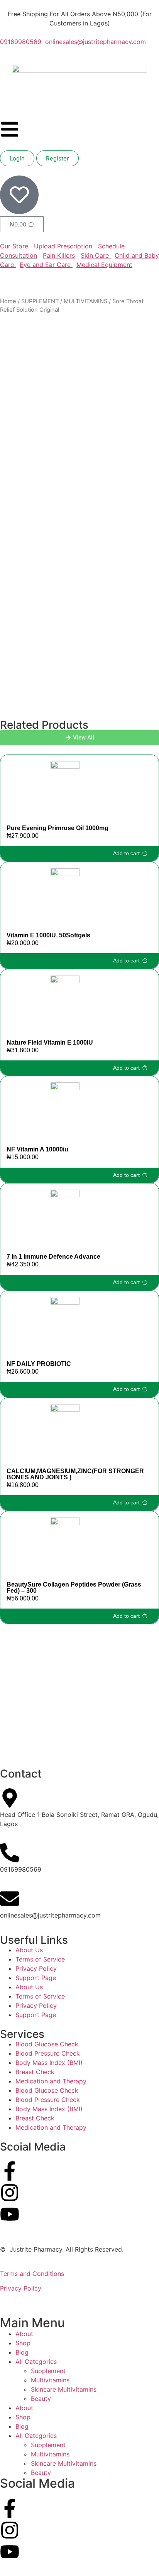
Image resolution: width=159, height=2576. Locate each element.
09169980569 (21, 42)
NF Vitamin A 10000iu (37, 1149)
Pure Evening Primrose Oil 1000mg (58, 828)
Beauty (41, 2399)
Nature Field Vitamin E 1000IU (50, 1042)
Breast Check (35, 2072)
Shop (23, 2343)
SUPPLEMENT (40, 301)
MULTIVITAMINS (85, 301)
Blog (22, 2352)
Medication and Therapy (51, 2081)
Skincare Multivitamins (64, 2389)
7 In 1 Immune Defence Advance (53, 1257)
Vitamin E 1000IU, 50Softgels (48, 935)
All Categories (36, 2362)
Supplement (48, 2371)
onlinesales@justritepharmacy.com (95, 42)
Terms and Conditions (32, 2274)
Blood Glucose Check (47, 2044)
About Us (29, 1950)
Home (8, 301)
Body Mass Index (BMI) (49, 2063)
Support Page (36, 1978)
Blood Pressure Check (48, 2053)
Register (58, 158)
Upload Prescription (63, 246)
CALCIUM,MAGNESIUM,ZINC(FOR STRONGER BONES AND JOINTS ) (75, 1474)
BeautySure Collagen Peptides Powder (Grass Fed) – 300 (74, 1588)
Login (17, 158)
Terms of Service (40, 1959)
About (24, 2334)
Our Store (14, 246)
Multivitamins (50, 2380)
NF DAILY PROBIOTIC (39, 1364)
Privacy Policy (36, 1968)
